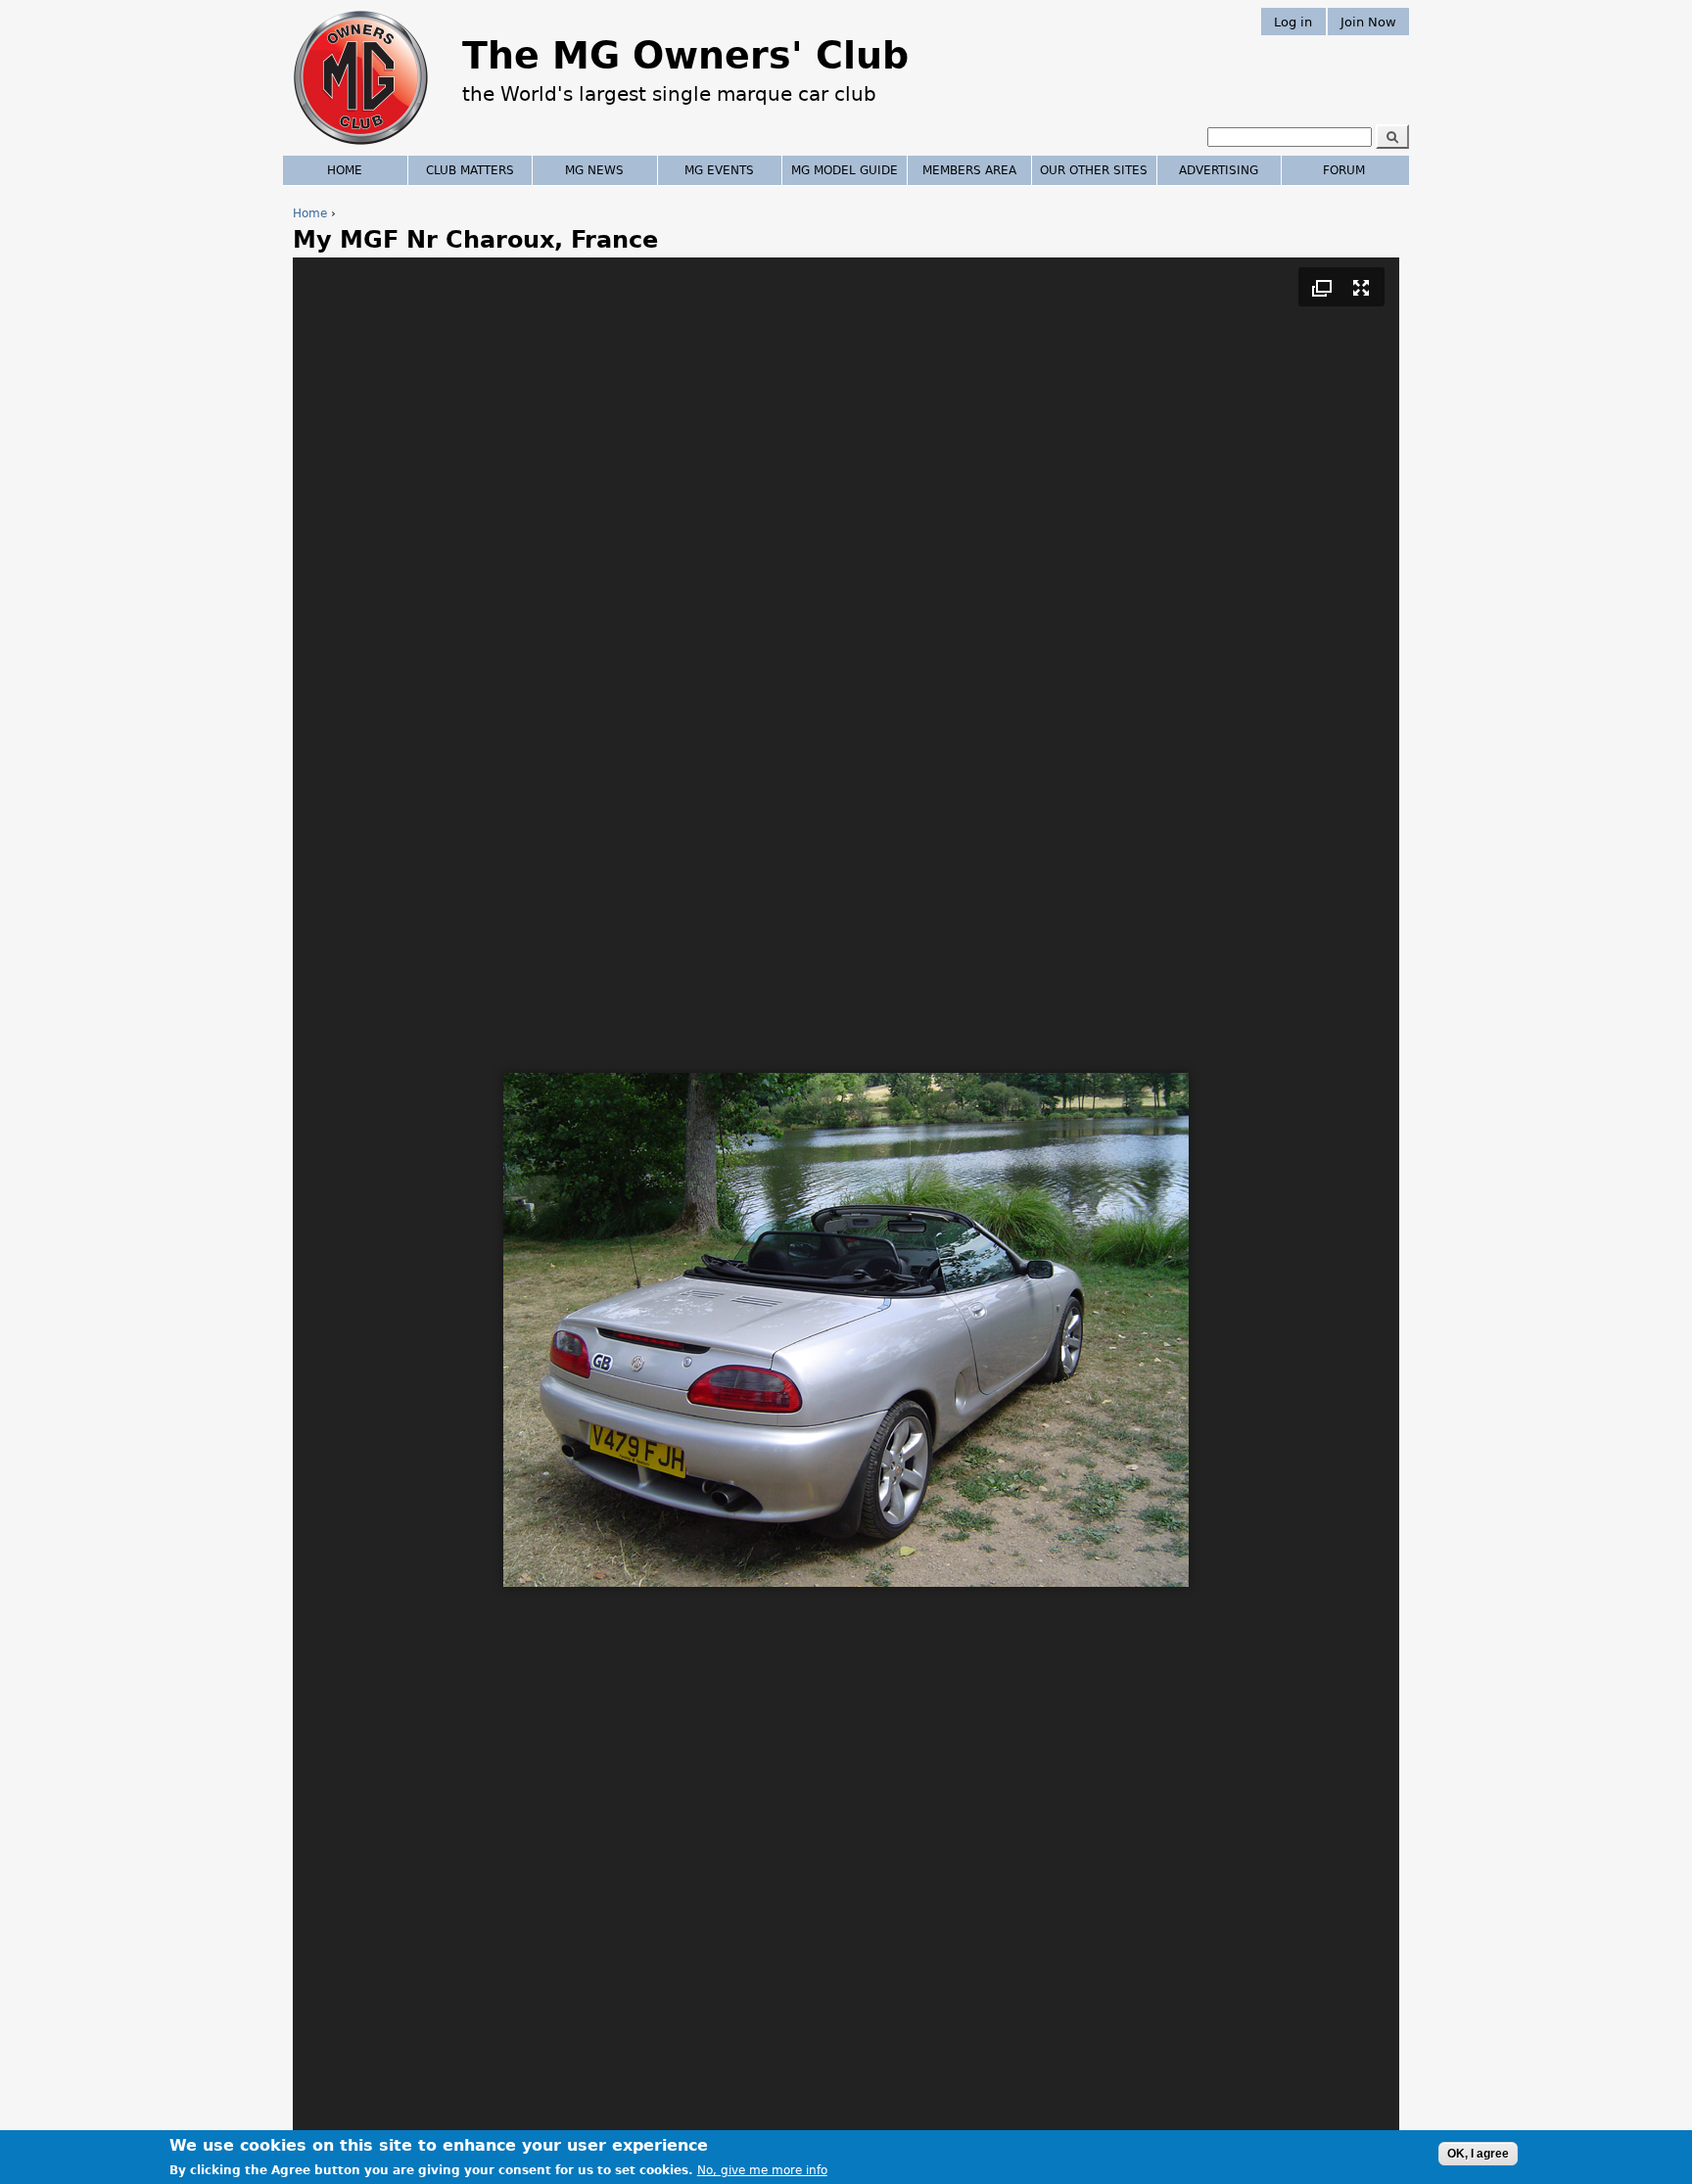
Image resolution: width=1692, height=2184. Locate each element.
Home (310, 213)
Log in (1293, 21)
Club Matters (470, 170)
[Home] (361, 147)
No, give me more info (762, 2170)
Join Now (1368, 21)
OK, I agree (1478, 2154)
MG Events (719, 170)
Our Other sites (1094, 170)
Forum (1344, 170)
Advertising (1219, 170)
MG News (594, 170)
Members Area (969, 170)
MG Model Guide (845, 170)
